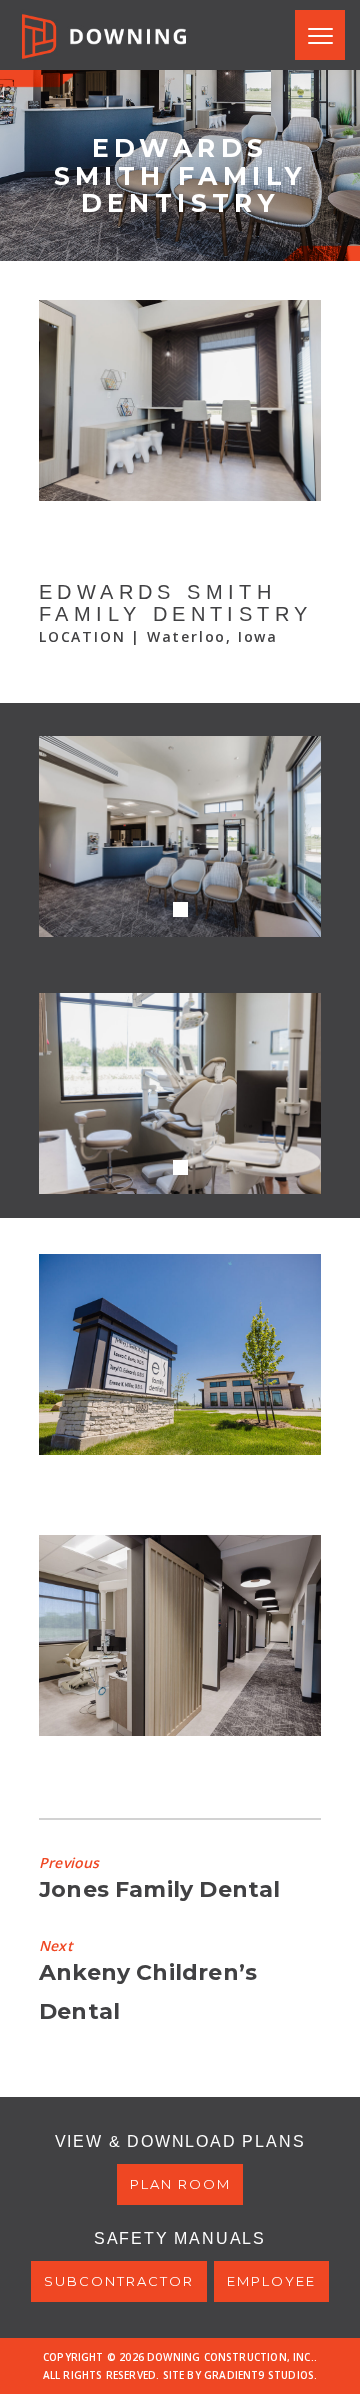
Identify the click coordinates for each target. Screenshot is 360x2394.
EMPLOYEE (271, 2281)
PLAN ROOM (180, 2184)
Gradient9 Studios (259, 2375)
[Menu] (320, 35)
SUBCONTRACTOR (119, 2281)
